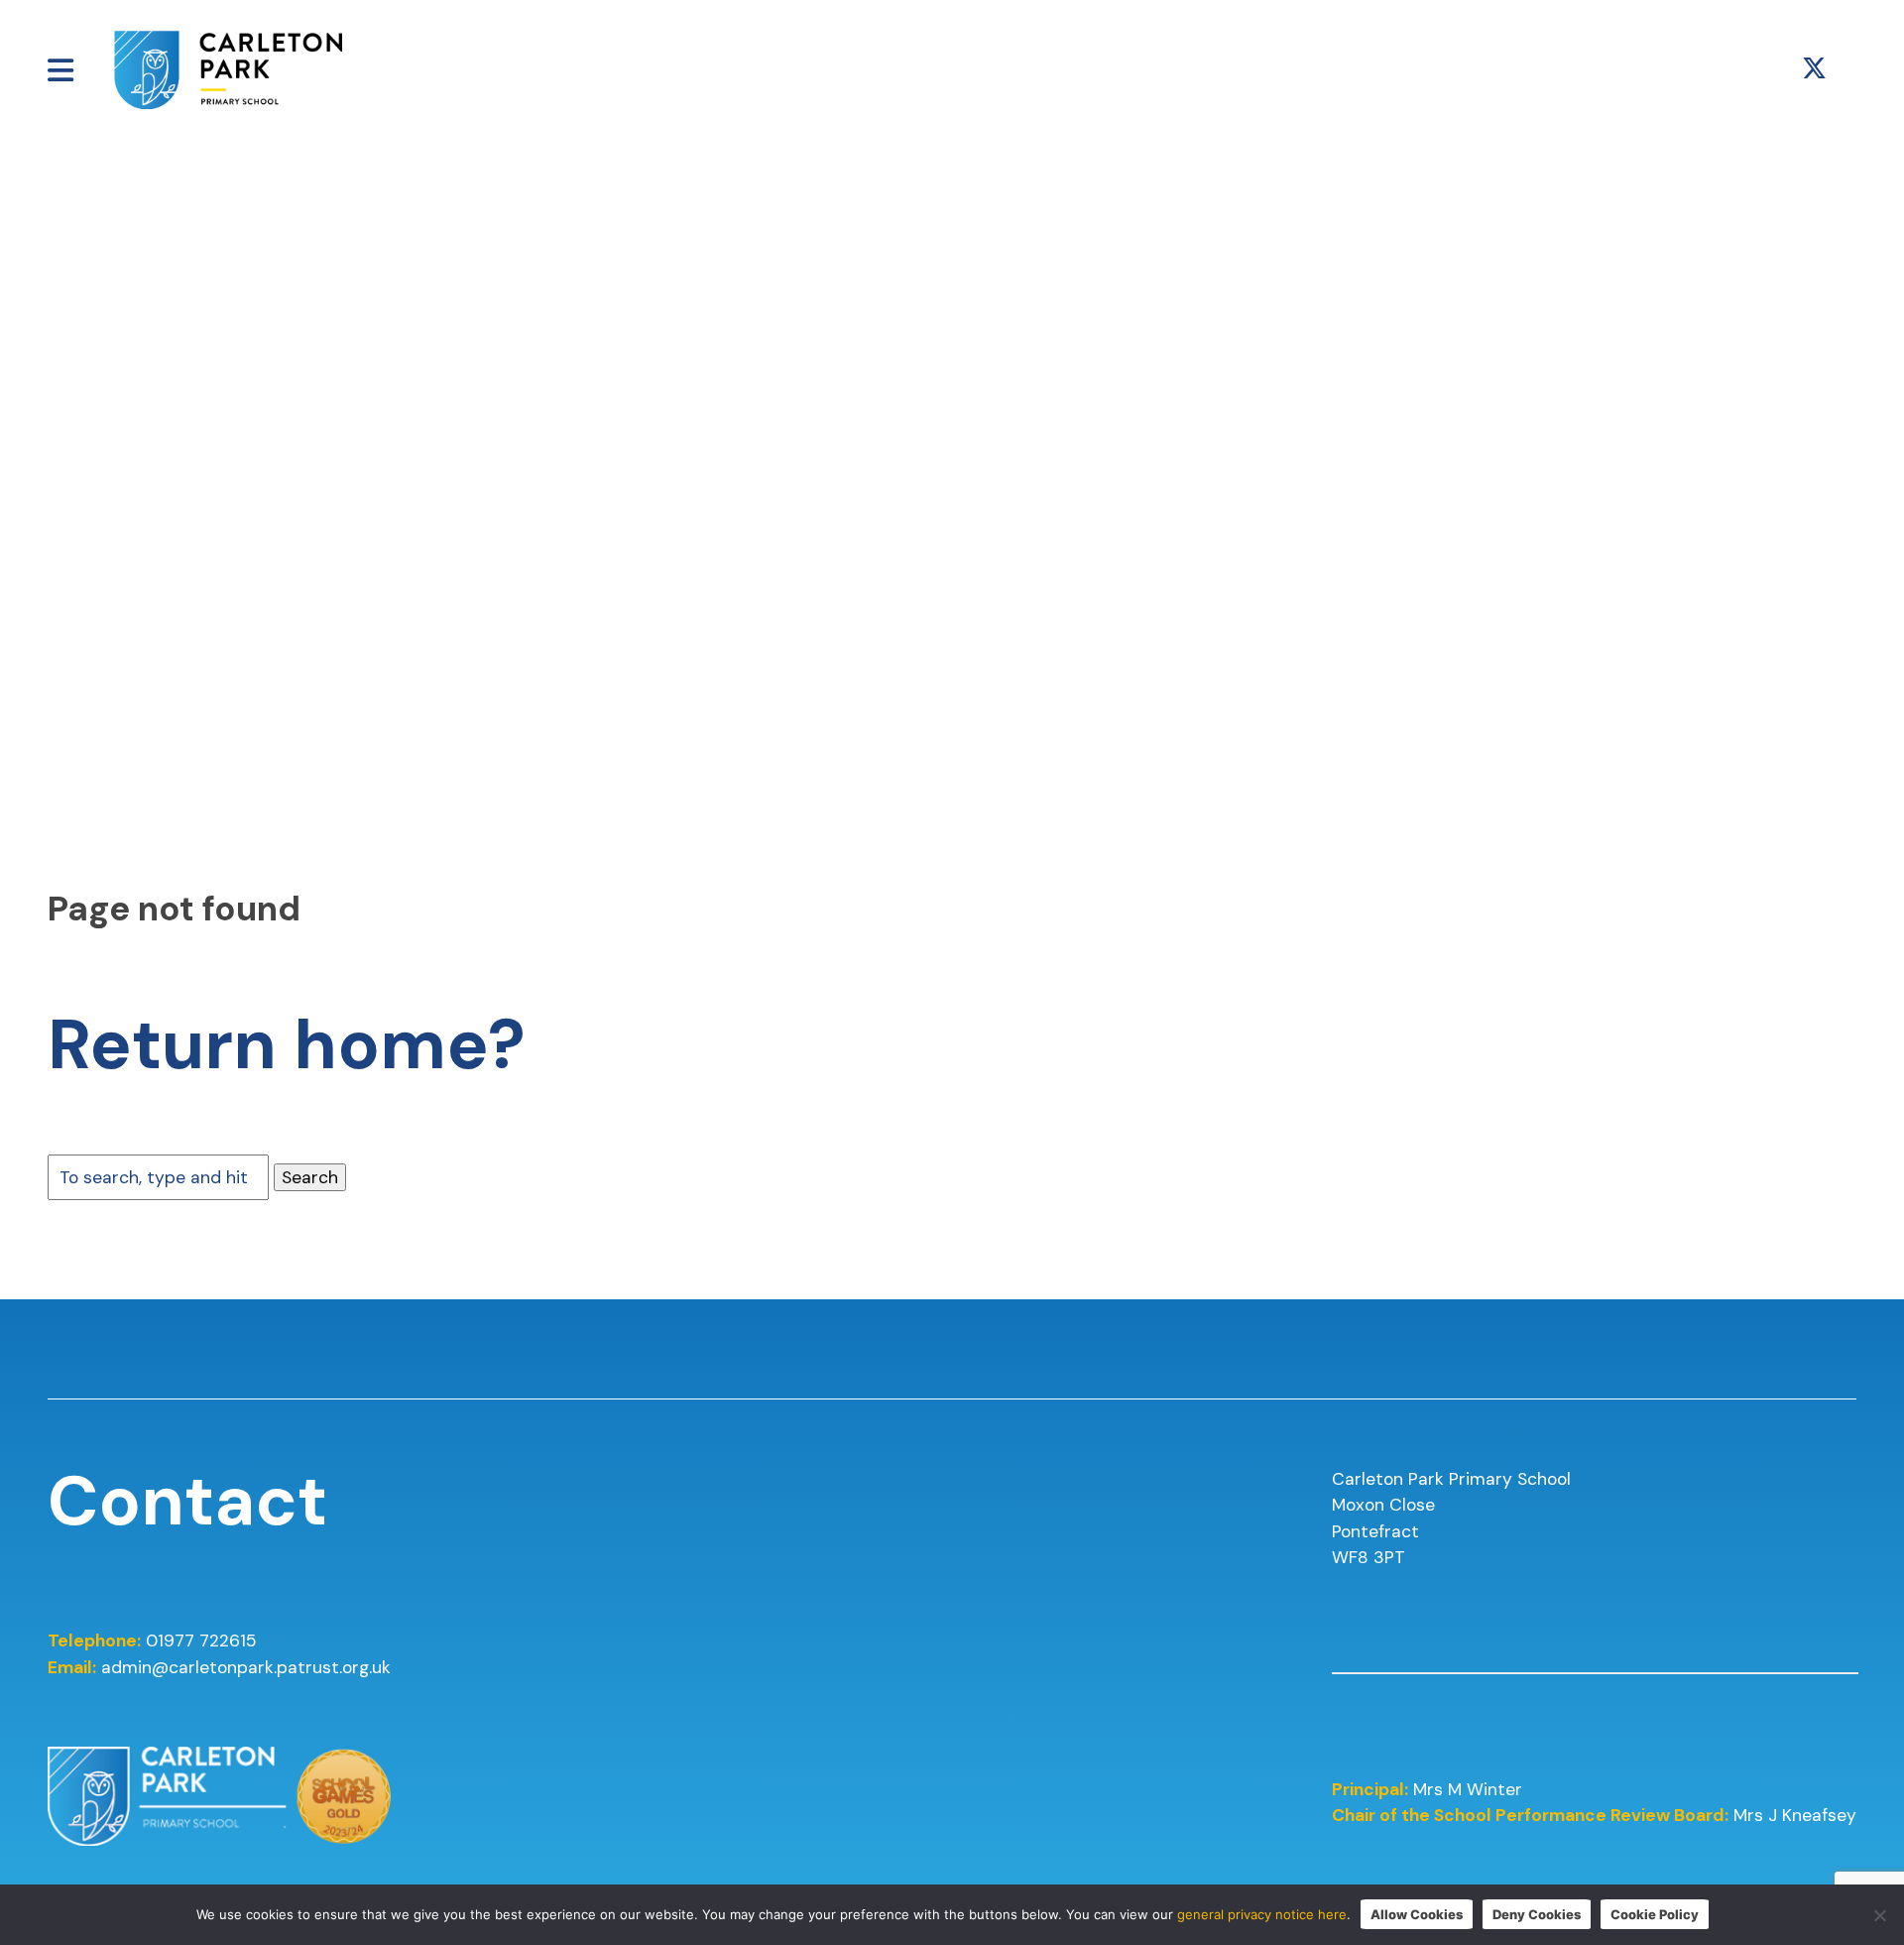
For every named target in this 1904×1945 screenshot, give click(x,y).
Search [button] (310, 1177)
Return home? (287, 1045)
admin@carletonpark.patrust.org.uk (246, 1667)
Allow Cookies (1417, 1914)
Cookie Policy (1655, 1914)
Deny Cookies (1537, 1914)
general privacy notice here (1262, 1914)
